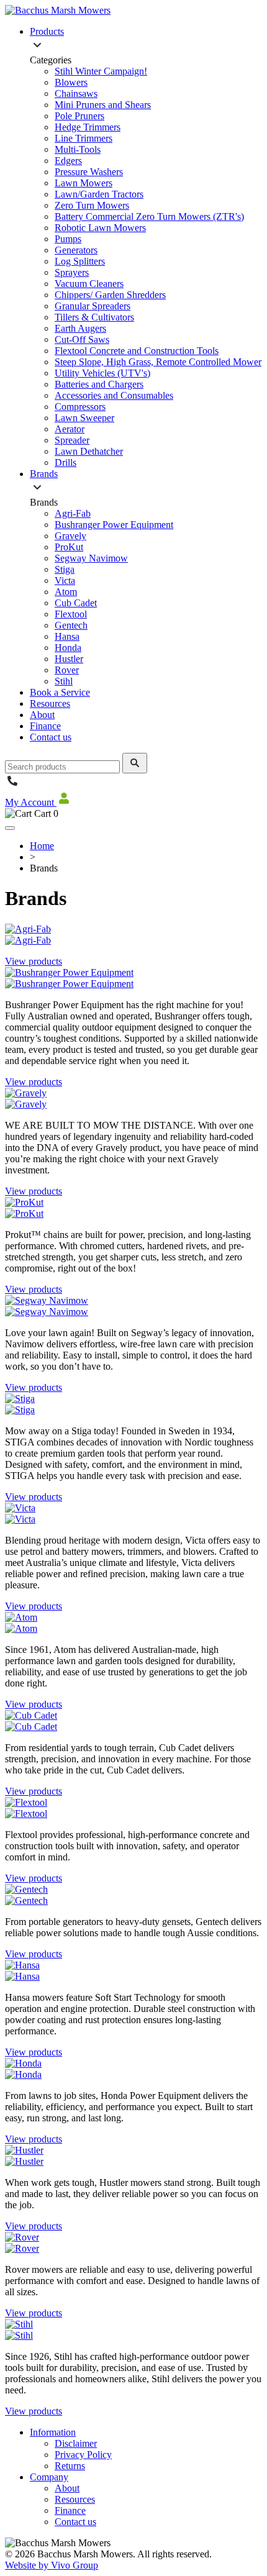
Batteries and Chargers (99, 384)
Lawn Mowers (84, 183)
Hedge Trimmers (88, 127)
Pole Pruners (79, 116)
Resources (50, 703)
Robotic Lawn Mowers (100, 228)
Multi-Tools (78, 149)
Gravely (70, 536)
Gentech (71, 625)
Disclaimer (76, 2443)
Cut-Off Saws (82, 339)
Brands (44, 474)
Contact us (51, 737)
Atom (66, 592)
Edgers (68, 161)
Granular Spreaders (93, 306)
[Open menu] (10, 828)
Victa (65, 580)
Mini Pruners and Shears (103, 105)
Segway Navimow (91, 558)
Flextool (71, 614)
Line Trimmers (84, 138)
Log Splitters (80, 261)
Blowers (71, 82)
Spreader (72, 440)
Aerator (70, 429)
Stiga (65, 569)
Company (49, 2477)
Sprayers (72, 272)
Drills (66, 462)
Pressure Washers (89, 172)
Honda (68, 648)
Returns (70, 2466)
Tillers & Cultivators (94, 317)
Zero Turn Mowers (92, 205)
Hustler (69, 659)
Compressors (80, 407)
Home (42, 846)
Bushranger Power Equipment (114, 525)
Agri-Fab (73, 513)
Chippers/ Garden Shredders (110, 295)
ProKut (69, 547)
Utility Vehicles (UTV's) (102, 373)
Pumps (68, 239)
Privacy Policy (83, 2455)
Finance (45, 726)
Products (47, 31)
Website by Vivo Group (52, 2565)
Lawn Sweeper (84, 418)
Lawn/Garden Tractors (99, 194)
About (42, 715)
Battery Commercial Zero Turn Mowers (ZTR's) (149, 216)
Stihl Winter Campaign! (101, 71)
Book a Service (60, 692)
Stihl (64, 681)
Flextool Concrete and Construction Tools (137, 351)
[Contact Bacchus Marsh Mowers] (12, 785)
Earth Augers (80, 328)
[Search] (135, 763)
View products (34, 961)
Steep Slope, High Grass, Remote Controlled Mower (158, 362)
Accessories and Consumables (114, 395)
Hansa (67, 636)
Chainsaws (76, 93)
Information (53, 2432)
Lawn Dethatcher (89, 451)
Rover (67, 670)
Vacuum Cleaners (89, 284)
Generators (76, 250)
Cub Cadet (76, 603)
